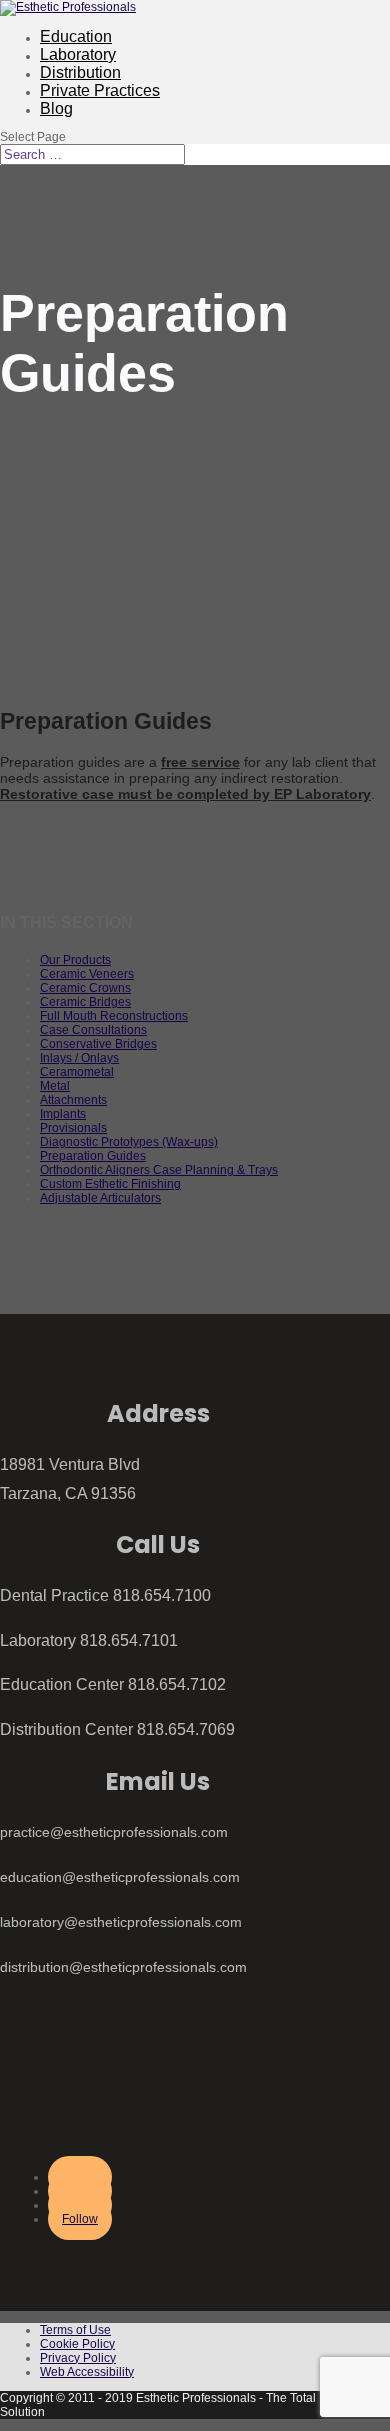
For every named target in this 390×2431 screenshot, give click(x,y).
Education (76, 36)
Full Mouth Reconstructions (114, 1016)
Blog (56, 108)
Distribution (80, 72)
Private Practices (100, 90)
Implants (63, 1114)
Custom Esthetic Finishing (110, 1184)
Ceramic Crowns (85, 988)
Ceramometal (77, 1072)
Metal (55, 1086)
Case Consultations (93, 1030)
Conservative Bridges (98, 1044)
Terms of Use (75, 2330)
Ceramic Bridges (85, 1002)
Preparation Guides (93, 1156)
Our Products (75, 960)
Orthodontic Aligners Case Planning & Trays (159, 1170)
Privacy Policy (78, 2358)
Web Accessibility (87, 2372)
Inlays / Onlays (79, 1058)
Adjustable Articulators (100, 1198)
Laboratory (78, 54)
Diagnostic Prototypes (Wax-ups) (129, 1142)
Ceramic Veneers (87, 974)
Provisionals (73, 1128)
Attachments (73, 1100)
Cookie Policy (77, 2344)
